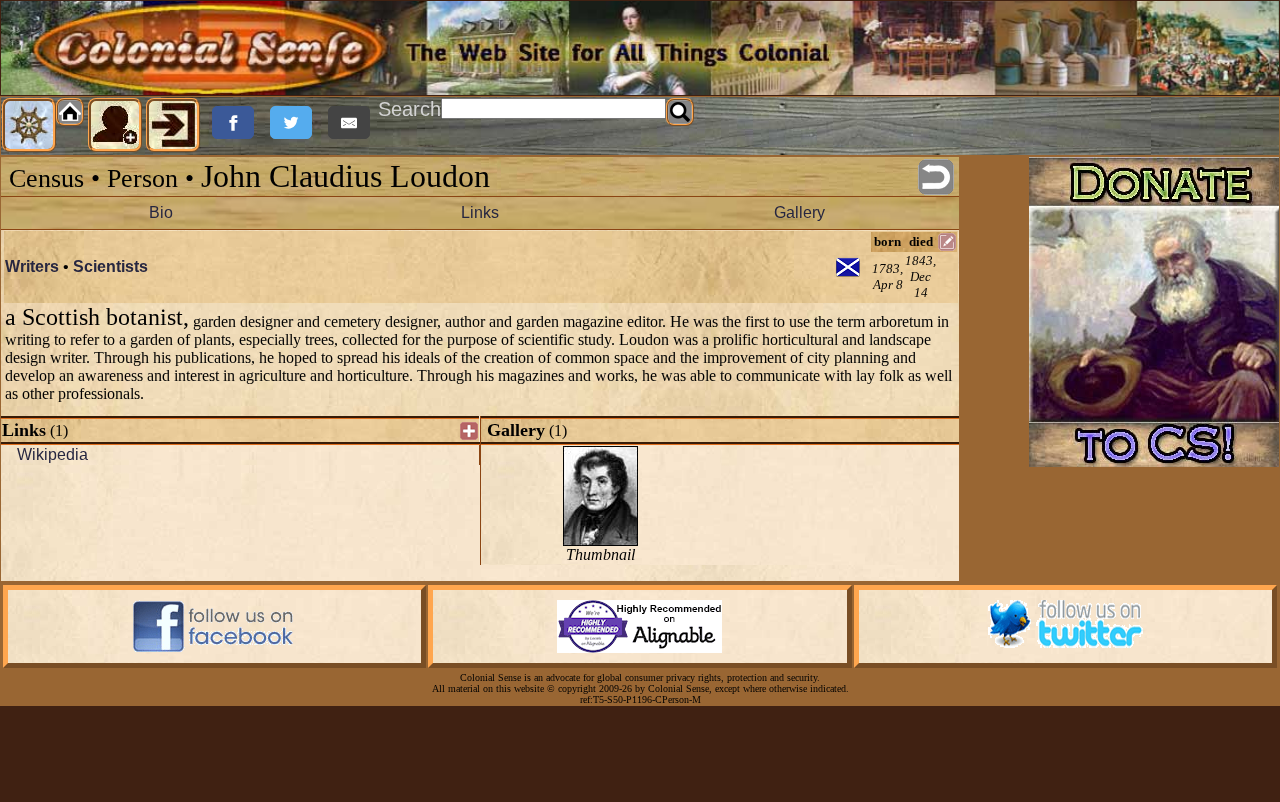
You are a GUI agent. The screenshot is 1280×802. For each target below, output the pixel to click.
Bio (161, 212)
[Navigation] (29, 125)
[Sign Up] (115, 125)
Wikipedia (52, 454)
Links (480, 212)
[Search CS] (680, 112)
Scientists (110, 266)
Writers (32, 266)
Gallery (799, 212)
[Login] (173, 125)
